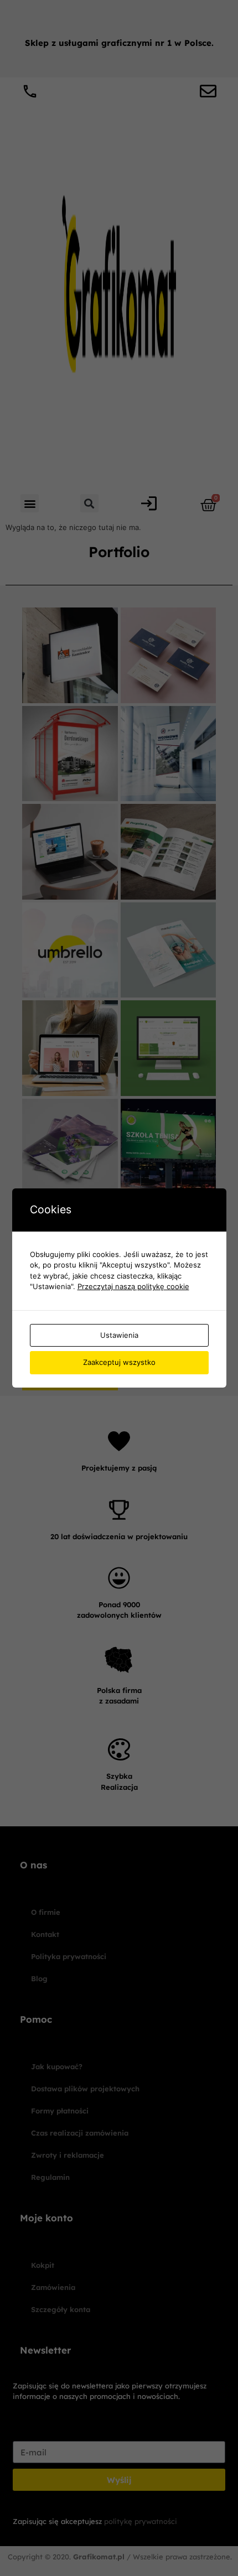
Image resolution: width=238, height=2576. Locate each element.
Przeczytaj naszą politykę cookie (133, 1286)
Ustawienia (119, 1335)
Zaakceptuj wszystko (119, 1362)
